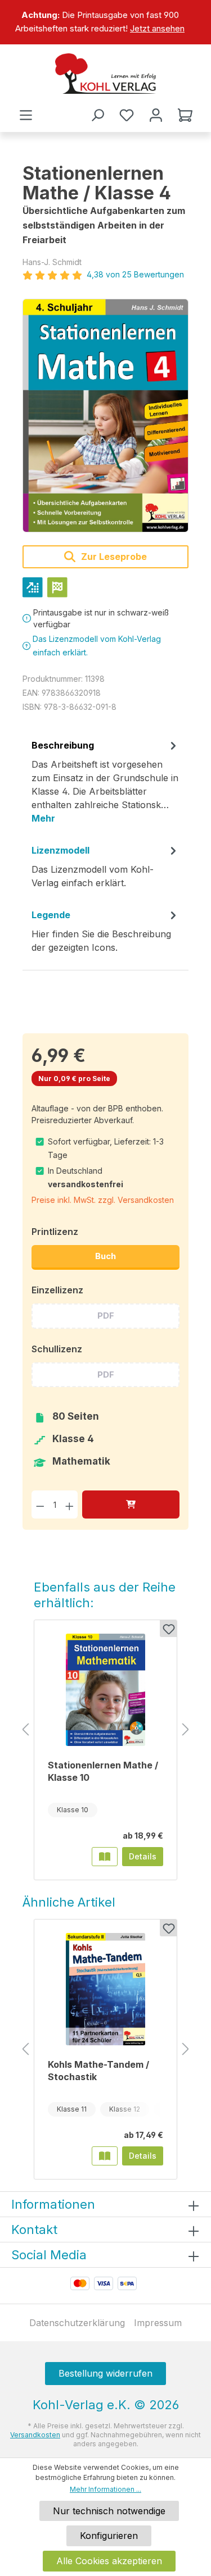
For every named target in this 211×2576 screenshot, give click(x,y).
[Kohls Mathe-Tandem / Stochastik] (105, 1989)
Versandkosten (35, 2435)
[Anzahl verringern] (40, 1504)
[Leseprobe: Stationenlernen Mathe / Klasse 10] (105, 1857)
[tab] (105, 786)
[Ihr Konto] (156, 115)
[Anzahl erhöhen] (69, 1504)
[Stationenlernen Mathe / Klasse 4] (105, 416)
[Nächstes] (186, 1730)
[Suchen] (97, 115)
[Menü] (26, 115)
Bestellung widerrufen (105, 2373)
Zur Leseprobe (113, 557)
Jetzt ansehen (157, 28)
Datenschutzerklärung (77, 2323)
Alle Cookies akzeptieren (109, 2561)
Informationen (53, 2204)
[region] (105, 22)
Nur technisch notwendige (109, 2511)
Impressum (158, 2323)
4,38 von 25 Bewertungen (135, 274)
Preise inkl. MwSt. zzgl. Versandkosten (103, 1200)
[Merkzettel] (127, 115)
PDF (106, 1316)
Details (143, 1856)
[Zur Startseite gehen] (105, 74)
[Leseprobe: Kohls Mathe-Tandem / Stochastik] (105, 2156)
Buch (105, 1256)
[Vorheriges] (25, 1730)
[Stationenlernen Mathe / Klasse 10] (105, 1690)
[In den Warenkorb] (131, 1504)
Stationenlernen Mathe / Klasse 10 (103, 1771)
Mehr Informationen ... (105, 2489)
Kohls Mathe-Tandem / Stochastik (98, 2071)
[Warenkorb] (185, 115)
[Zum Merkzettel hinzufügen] (168, 1629)
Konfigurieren (109, 2536)
